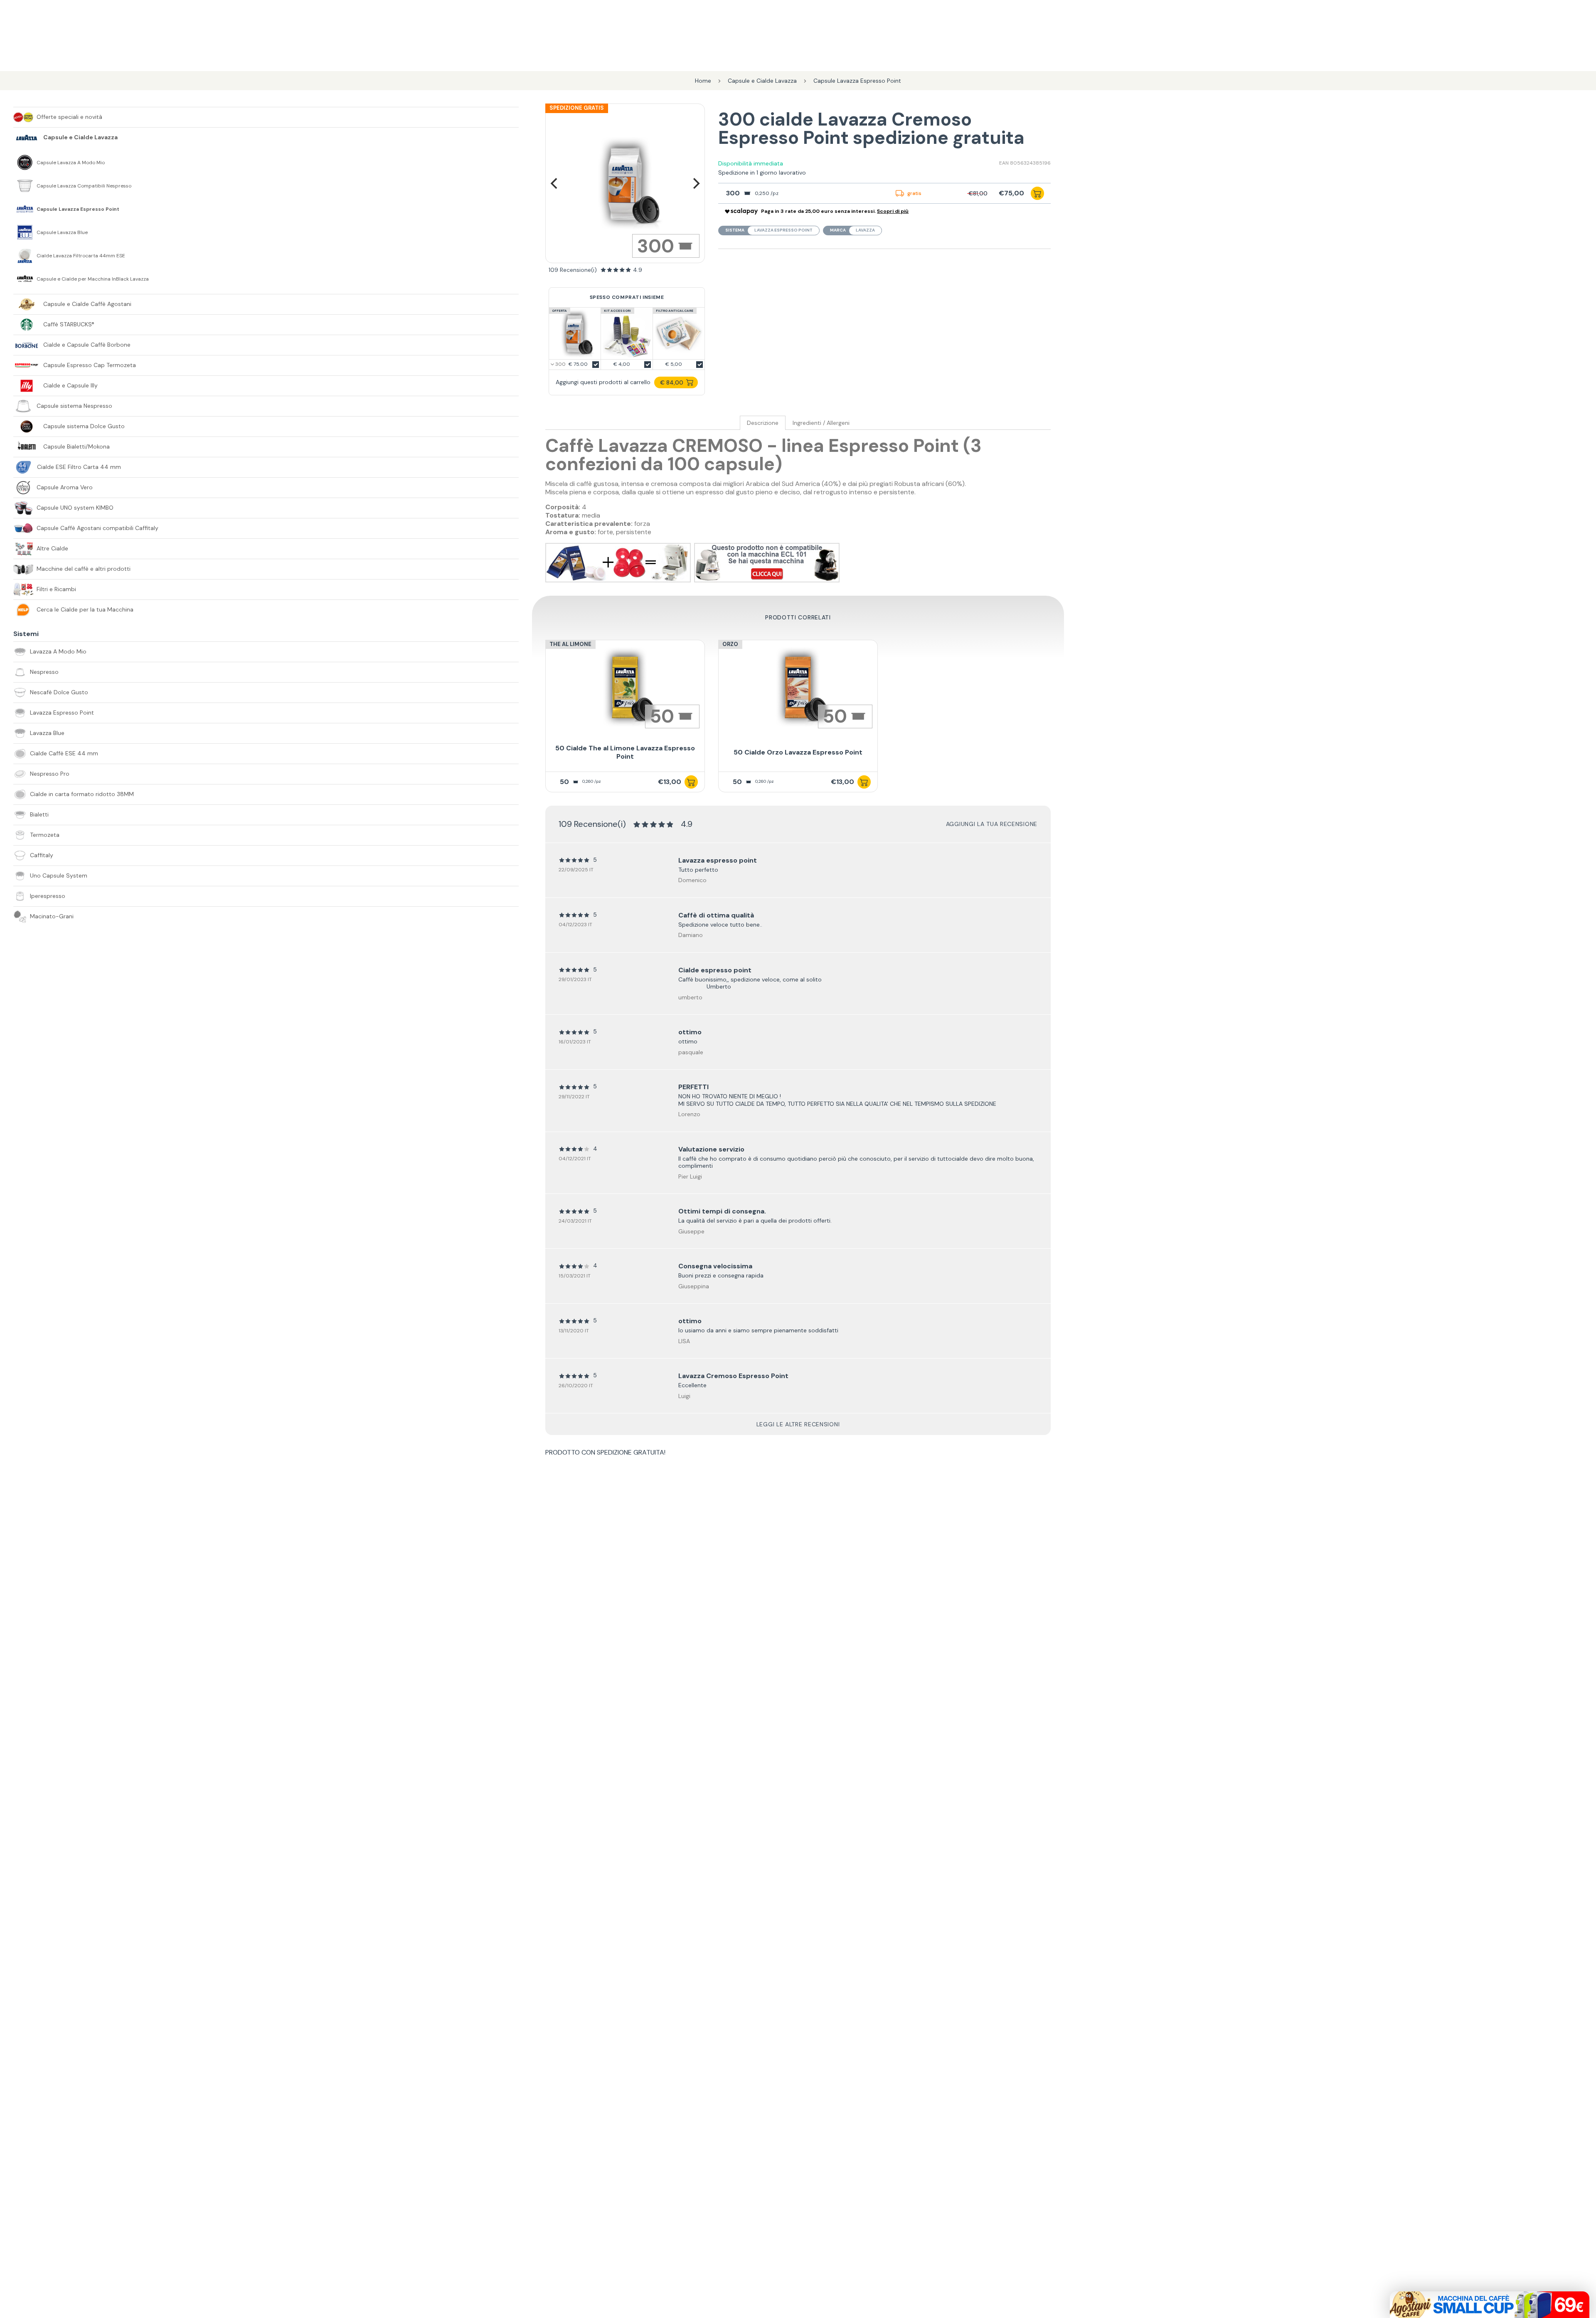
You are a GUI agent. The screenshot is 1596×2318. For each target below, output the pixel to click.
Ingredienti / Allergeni (821, 423)
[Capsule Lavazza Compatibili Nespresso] (25, 186)
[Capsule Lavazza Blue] (25, 232)
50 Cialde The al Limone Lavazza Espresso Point (625, 752)
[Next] (695, 183)
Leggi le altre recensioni (798, 1424)
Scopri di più (893, 211)
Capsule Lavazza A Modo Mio (71, 163)
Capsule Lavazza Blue (62, 233)
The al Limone (570, 644)
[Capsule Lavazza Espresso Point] (25, 209)
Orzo (730, 644)
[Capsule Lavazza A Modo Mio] (25, 163)
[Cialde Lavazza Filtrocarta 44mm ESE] (25, 256)
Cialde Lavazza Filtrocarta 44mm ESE (81, 256)
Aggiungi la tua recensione (992, 824)
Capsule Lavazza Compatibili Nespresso (84, 186)
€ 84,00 (672, 382)
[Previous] (555, 183)
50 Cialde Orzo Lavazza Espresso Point (798, 752)
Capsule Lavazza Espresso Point (78, 209)
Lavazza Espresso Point (783, 230)
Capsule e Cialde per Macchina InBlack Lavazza (93, 279)
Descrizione (763, 423)
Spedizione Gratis (577, 108)
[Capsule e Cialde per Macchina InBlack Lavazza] (25, 279)
